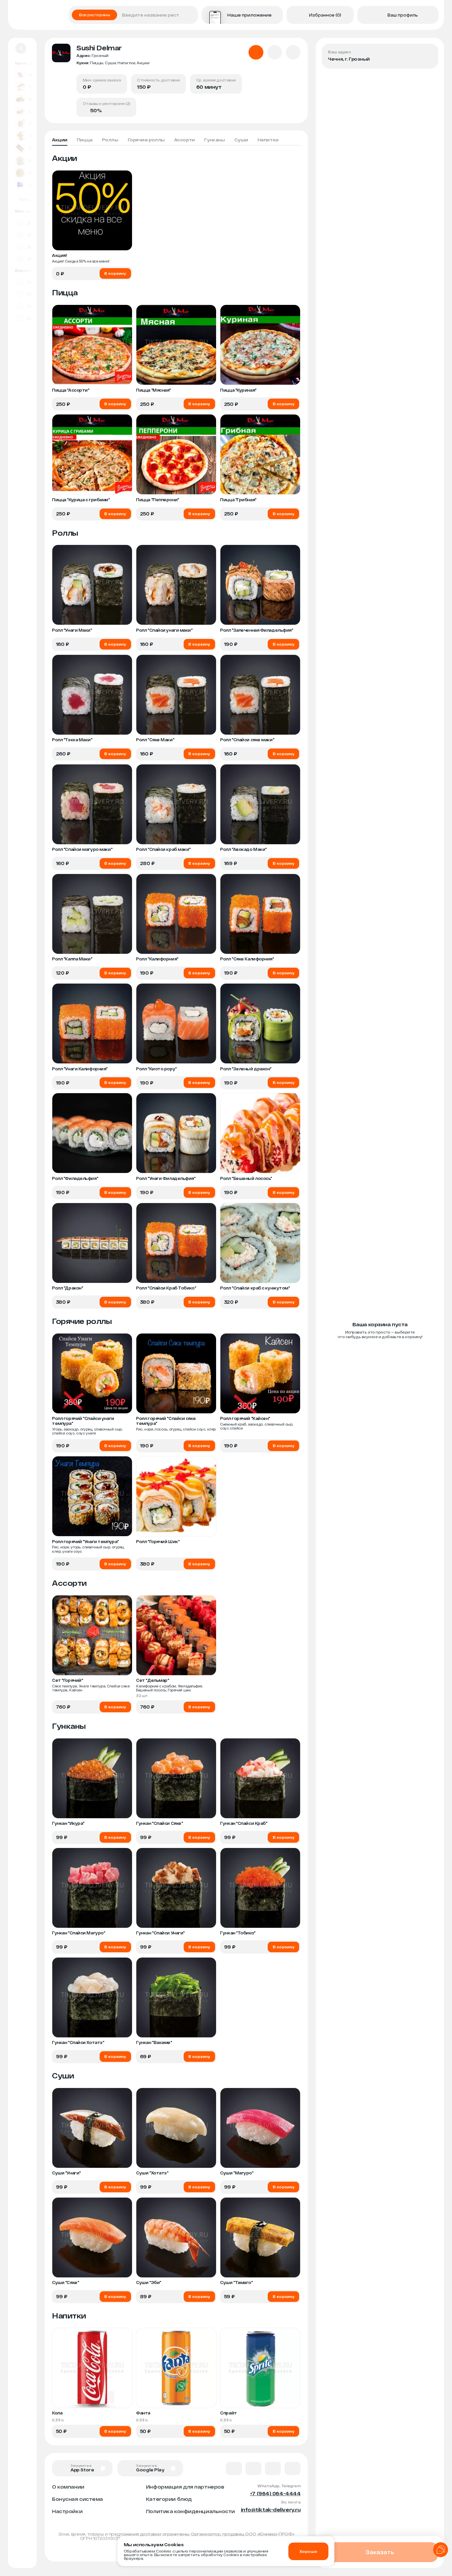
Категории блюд (169, 2499)
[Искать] (191, 15)
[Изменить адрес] (428, 54)
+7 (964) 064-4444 (275, 2493)
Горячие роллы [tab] (146, 140)
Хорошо (308, 2551)
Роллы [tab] (110, 140)
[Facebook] (253, 2468)
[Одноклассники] (273, 2468)
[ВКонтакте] (234, 2468)
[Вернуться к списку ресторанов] (21, 48)
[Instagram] (293, 2468)
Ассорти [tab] (184, 140)
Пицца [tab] (85, 140)
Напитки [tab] (268, 140)
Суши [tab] (241, 140)
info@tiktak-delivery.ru (271, 2509)
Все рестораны (94, 15)
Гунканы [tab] (215, 140)
